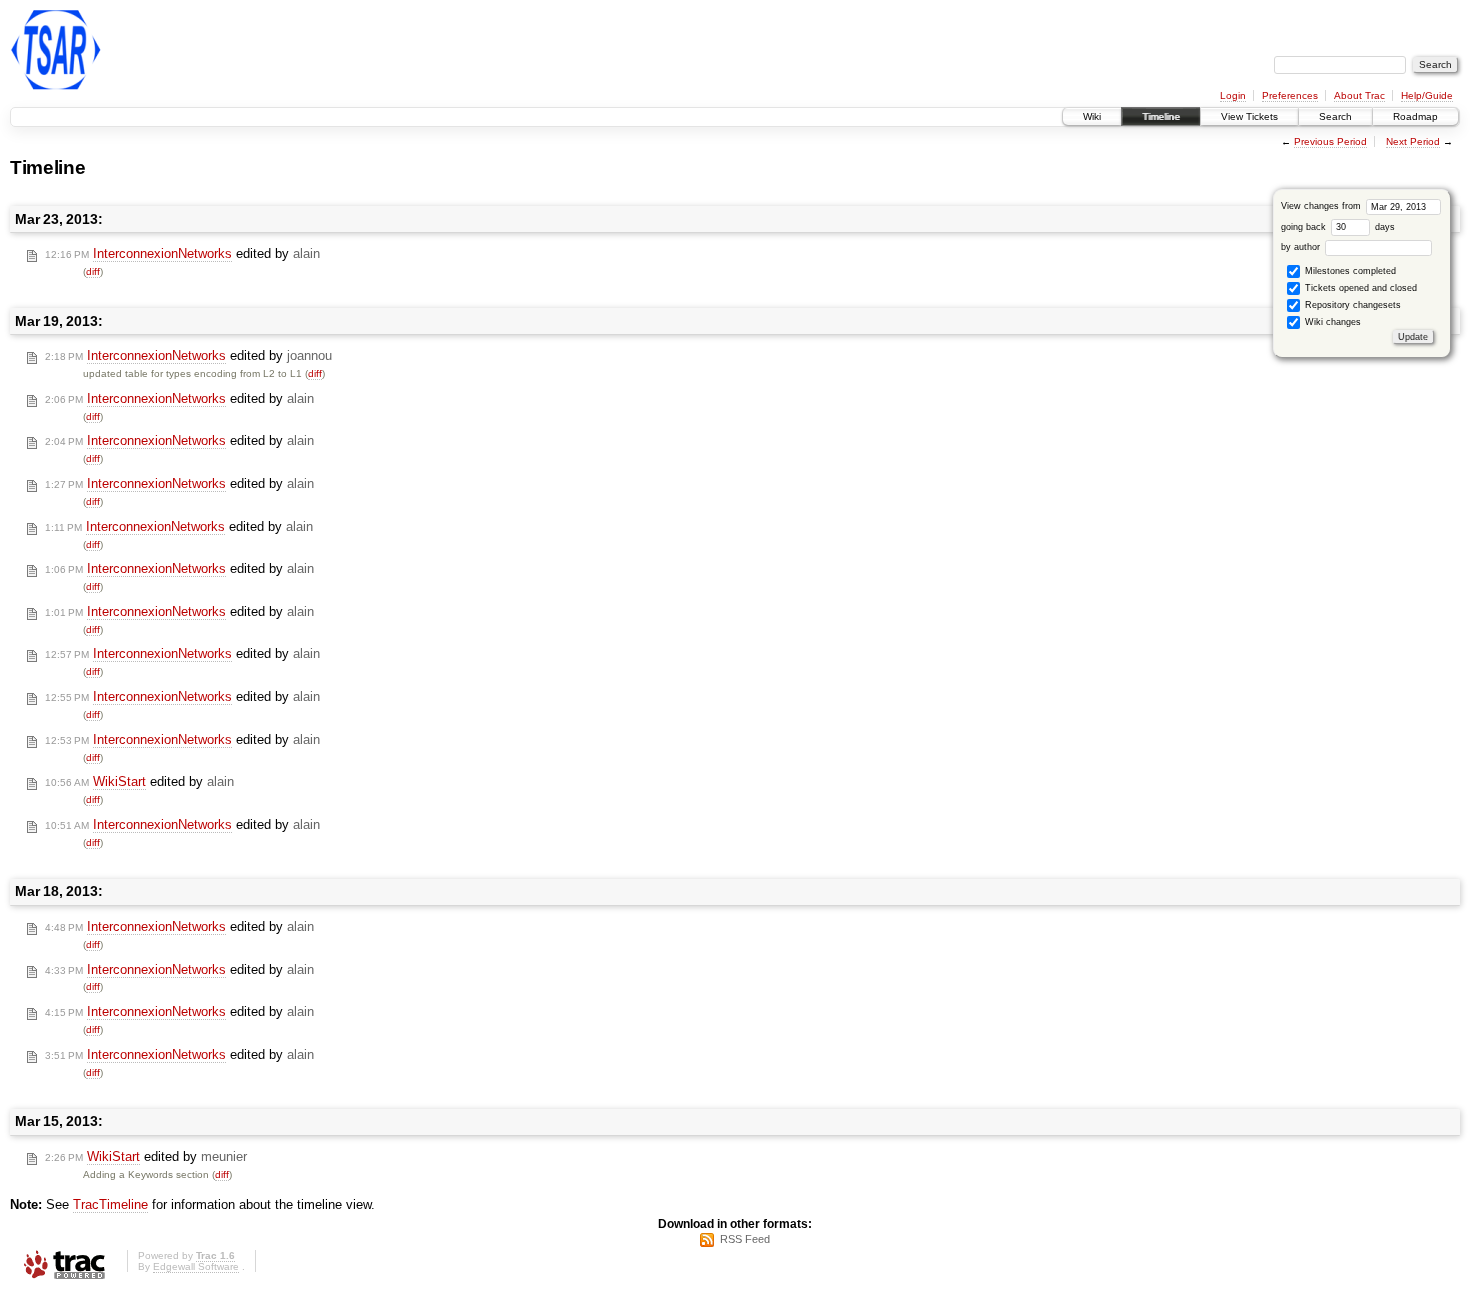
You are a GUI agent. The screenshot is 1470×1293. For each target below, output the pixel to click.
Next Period (1413, 141)
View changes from (1322, 206)
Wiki (1092, 116)
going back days (1338, 227)
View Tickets (1249, 116)
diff (93, 271)
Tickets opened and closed (1359, 288)
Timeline (1161, 116)
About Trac (1359, 95)
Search (1335, 116)
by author (1302, 247)
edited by (182, 253)
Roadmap (1415, 116)
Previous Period (1330, 141)
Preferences (1290, 95)
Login (1233, 95)
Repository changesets (1351, 305)
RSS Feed (745, 1239)
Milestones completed (1349, 271)
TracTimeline (110, 1204)
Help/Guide (1427, 95)
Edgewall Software (196, 1266)
